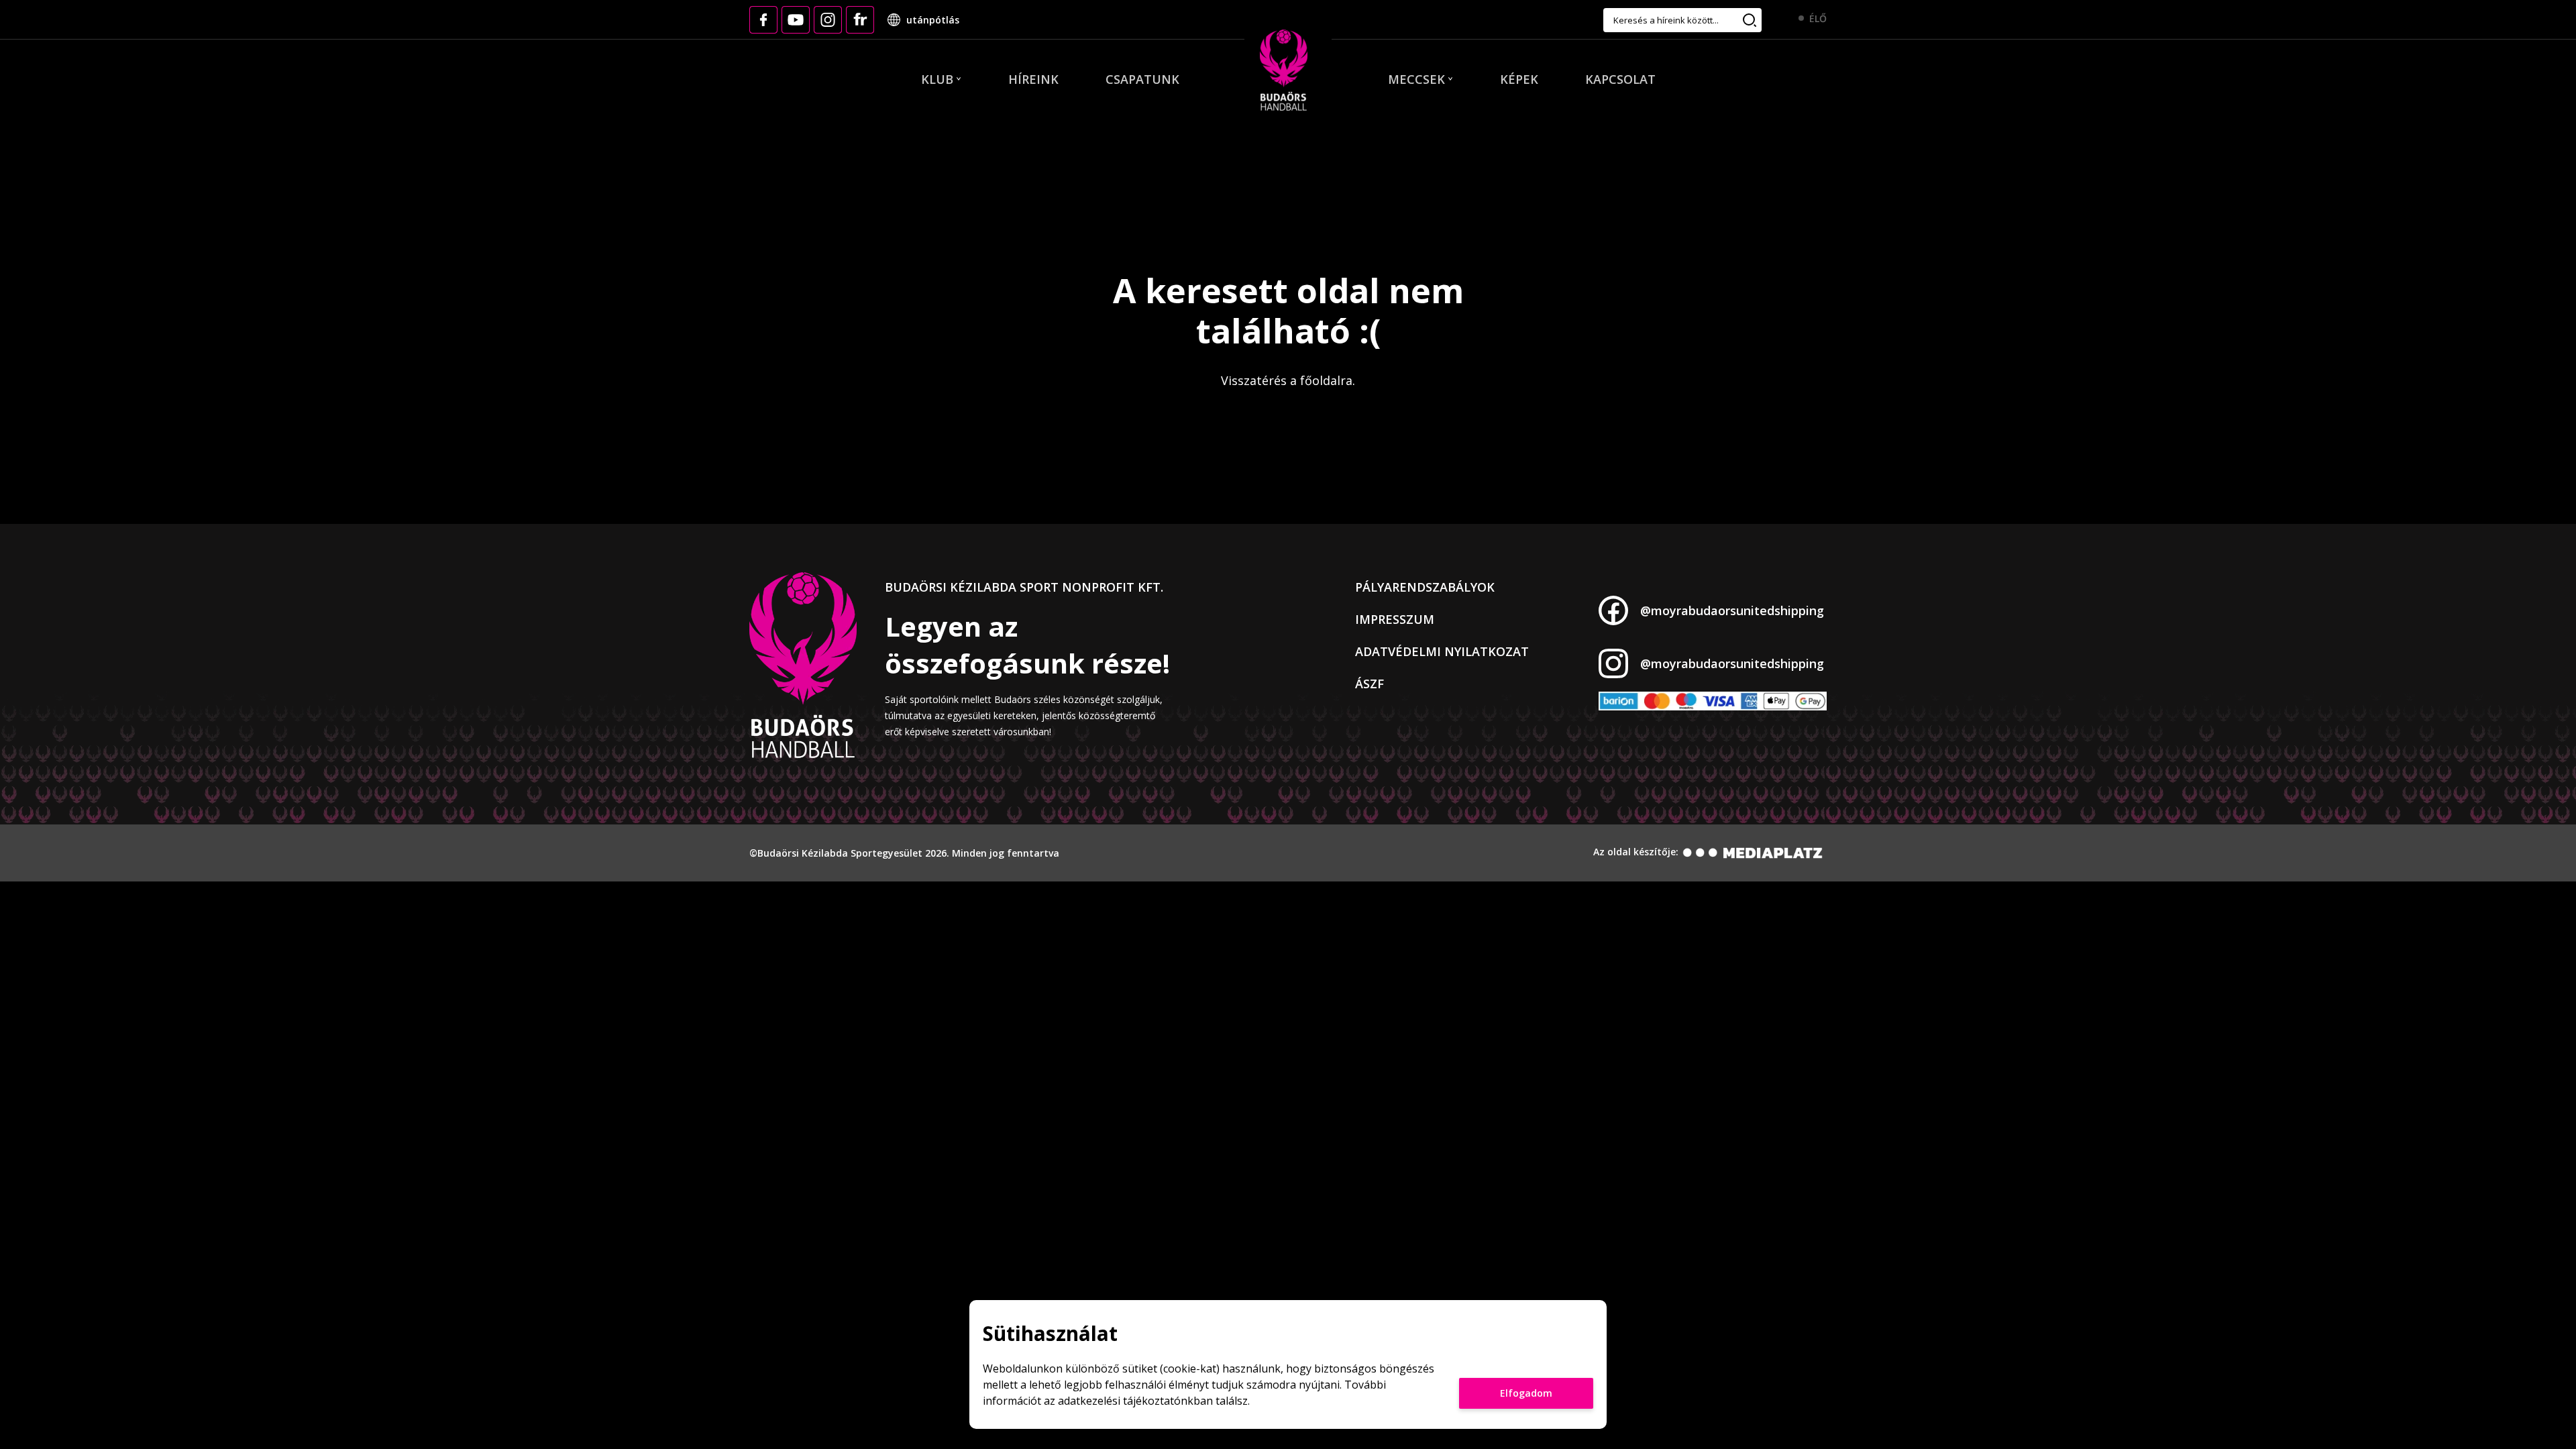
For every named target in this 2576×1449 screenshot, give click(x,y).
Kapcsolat (1620, 79)
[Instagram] (828, 20)
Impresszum (1395, 619)
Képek (1519, 79)
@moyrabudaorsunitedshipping (1732, 610)
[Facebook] (763, 20)
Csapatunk (1142, 79)
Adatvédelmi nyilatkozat (1442, 651)
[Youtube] (796, 20)
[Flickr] (860, 20)
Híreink (1033, 79)
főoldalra (1326, 380)
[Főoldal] (1284, 71)
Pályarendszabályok (1425, 587)
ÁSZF (1370, 684)
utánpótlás (933, 20)
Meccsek (1416, 79)
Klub (937, 79)
